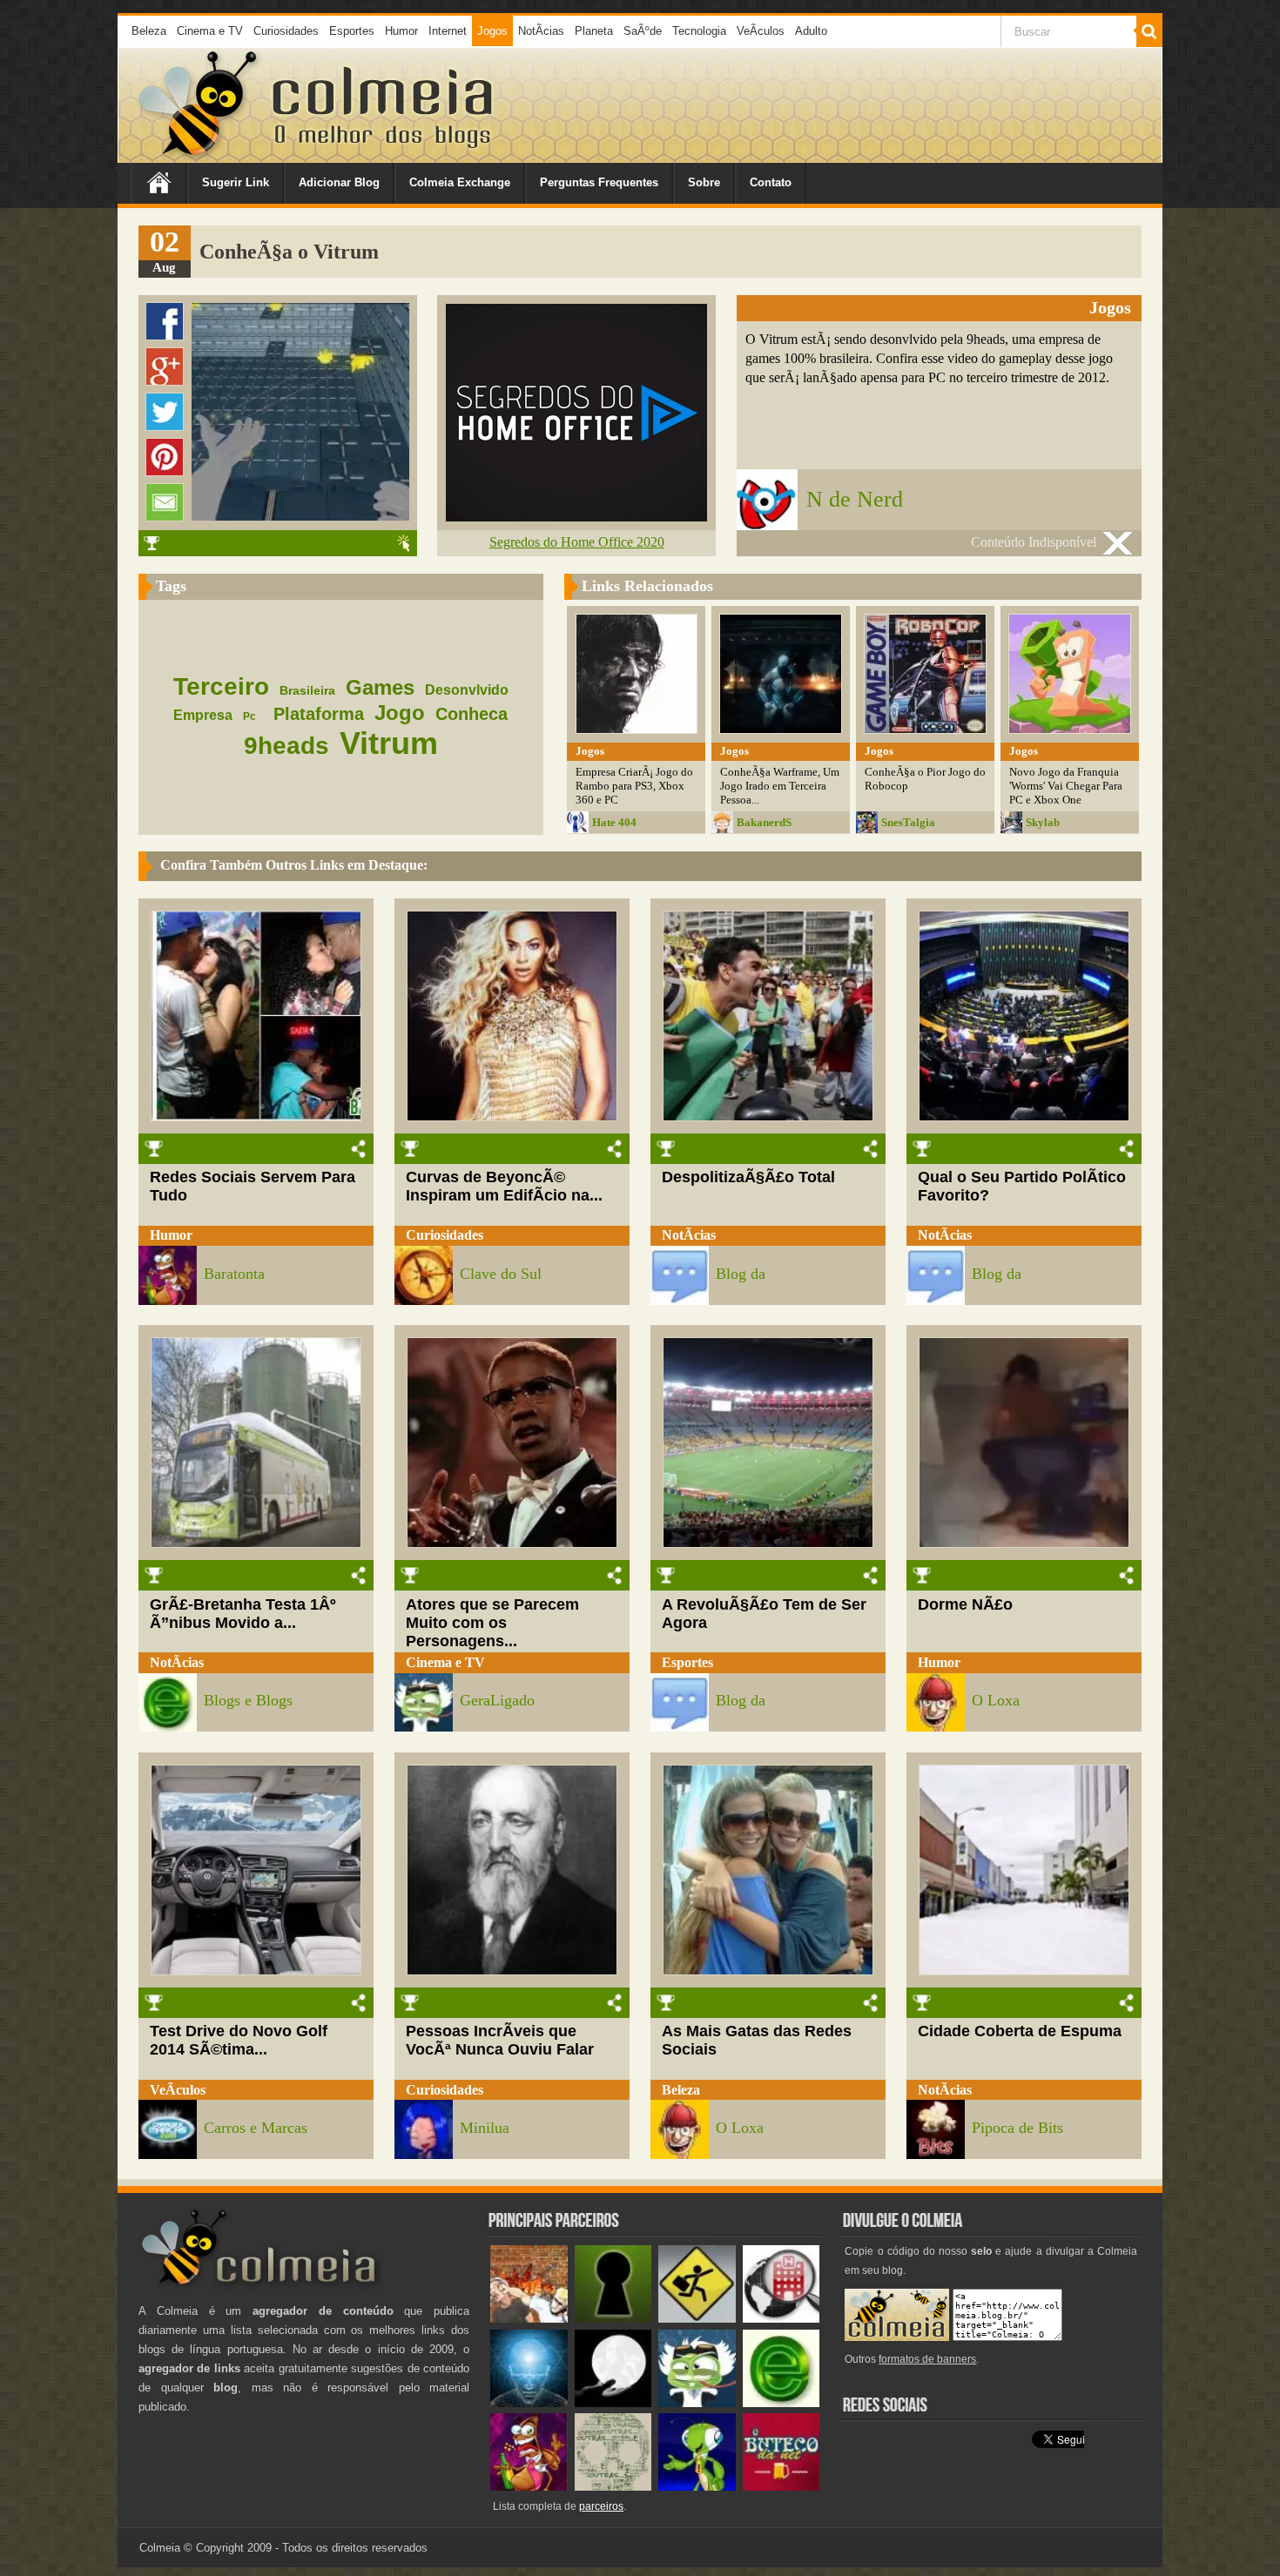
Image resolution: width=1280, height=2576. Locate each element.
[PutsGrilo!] (697, 2487)
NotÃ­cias (541, 31)
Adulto (811, 31)
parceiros (601, 2506)
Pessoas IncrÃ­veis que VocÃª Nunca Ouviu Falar (500, 2040)
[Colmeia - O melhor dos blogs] (199, 156)
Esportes (352, 31)
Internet (448, 31)
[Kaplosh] (529, 2319)
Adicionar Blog (339, 182)
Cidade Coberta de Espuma (1020, 2031)
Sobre (704, 182)
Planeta (594, 31)
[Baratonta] (529, 2487)
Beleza (149, 31)
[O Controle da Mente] (529, 2403)
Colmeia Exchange (460, 182)
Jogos (492, 31)
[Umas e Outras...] (613, 2487)
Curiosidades (286, 31)
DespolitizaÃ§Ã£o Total (748, 1177)
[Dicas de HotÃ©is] (781, 2319)
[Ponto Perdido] (613, 2319)
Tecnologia (699, 31)
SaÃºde (643, 31)
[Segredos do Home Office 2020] (576, 517)
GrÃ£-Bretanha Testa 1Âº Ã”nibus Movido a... (243, 1614)
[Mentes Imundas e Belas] (613, 2403)
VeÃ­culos (761, 31)
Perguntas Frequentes (599, 182)
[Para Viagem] (697, 2319)
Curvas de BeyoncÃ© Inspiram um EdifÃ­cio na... (504, 1186)
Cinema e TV (210, 31)
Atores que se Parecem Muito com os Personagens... (492, 1623)
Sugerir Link (236, 182)
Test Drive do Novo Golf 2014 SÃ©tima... (239, 2040)
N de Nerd (855, 499)
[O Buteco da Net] (781, 2487)
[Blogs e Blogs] (781, 2403)
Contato (771, 182)
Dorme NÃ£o (965, 1604)
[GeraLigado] (697, 2403)
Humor (401, 31)
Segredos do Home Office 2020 (577, 542)
